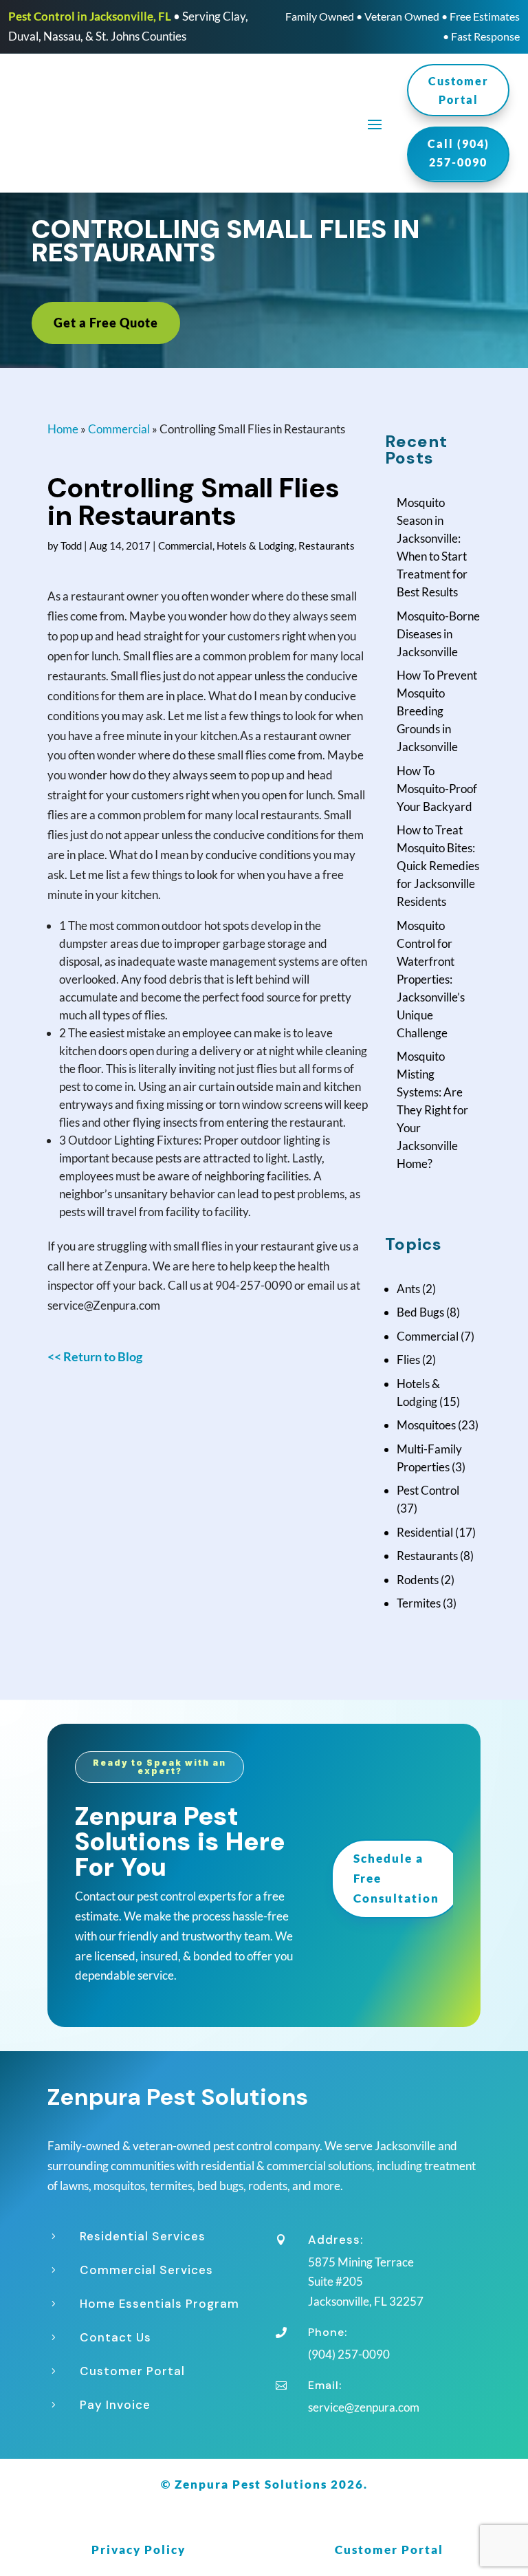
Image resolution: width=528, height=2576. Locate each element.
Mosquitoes (426, 1425)
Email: (325, 2385)
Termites (419, 1603)
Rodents (418, 1580)
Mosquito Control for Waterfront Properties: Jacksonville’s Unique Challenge (431, 979)
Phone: (328, 2332)
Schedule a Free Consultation (396, 1878)
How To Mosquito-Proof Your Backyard (437, 789)
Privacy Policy (139, 2550)
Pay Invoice (115, 2405)
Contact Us (115, 2337)
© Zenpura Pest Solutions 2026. (264, 2484)
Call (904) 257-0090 (459, 153)
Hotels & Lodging (255, 545)
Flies (408, 1360)
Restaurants (327, 545)
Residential (425, 1532)
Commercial (119, 429)
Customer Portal (459, 90)
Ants (408, 1289)
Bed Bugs (420, 1312)
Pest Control (428, 1490)
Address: (335, 2240)
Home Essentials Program (159, 2304)
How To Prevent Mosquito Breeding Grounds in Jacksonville (437, 711)
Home (63, 429)
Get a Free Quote (106, 323)
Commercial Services (146, 2270)
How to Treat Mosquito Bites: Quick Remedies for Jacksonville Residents (438, 866)
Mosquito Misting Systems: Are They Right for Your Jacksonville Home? (432, 1110)
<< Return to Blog (95, 1356)
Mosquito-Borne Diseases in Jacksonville (438, 634)
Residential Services (143, 2236)
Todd (71, 545)
